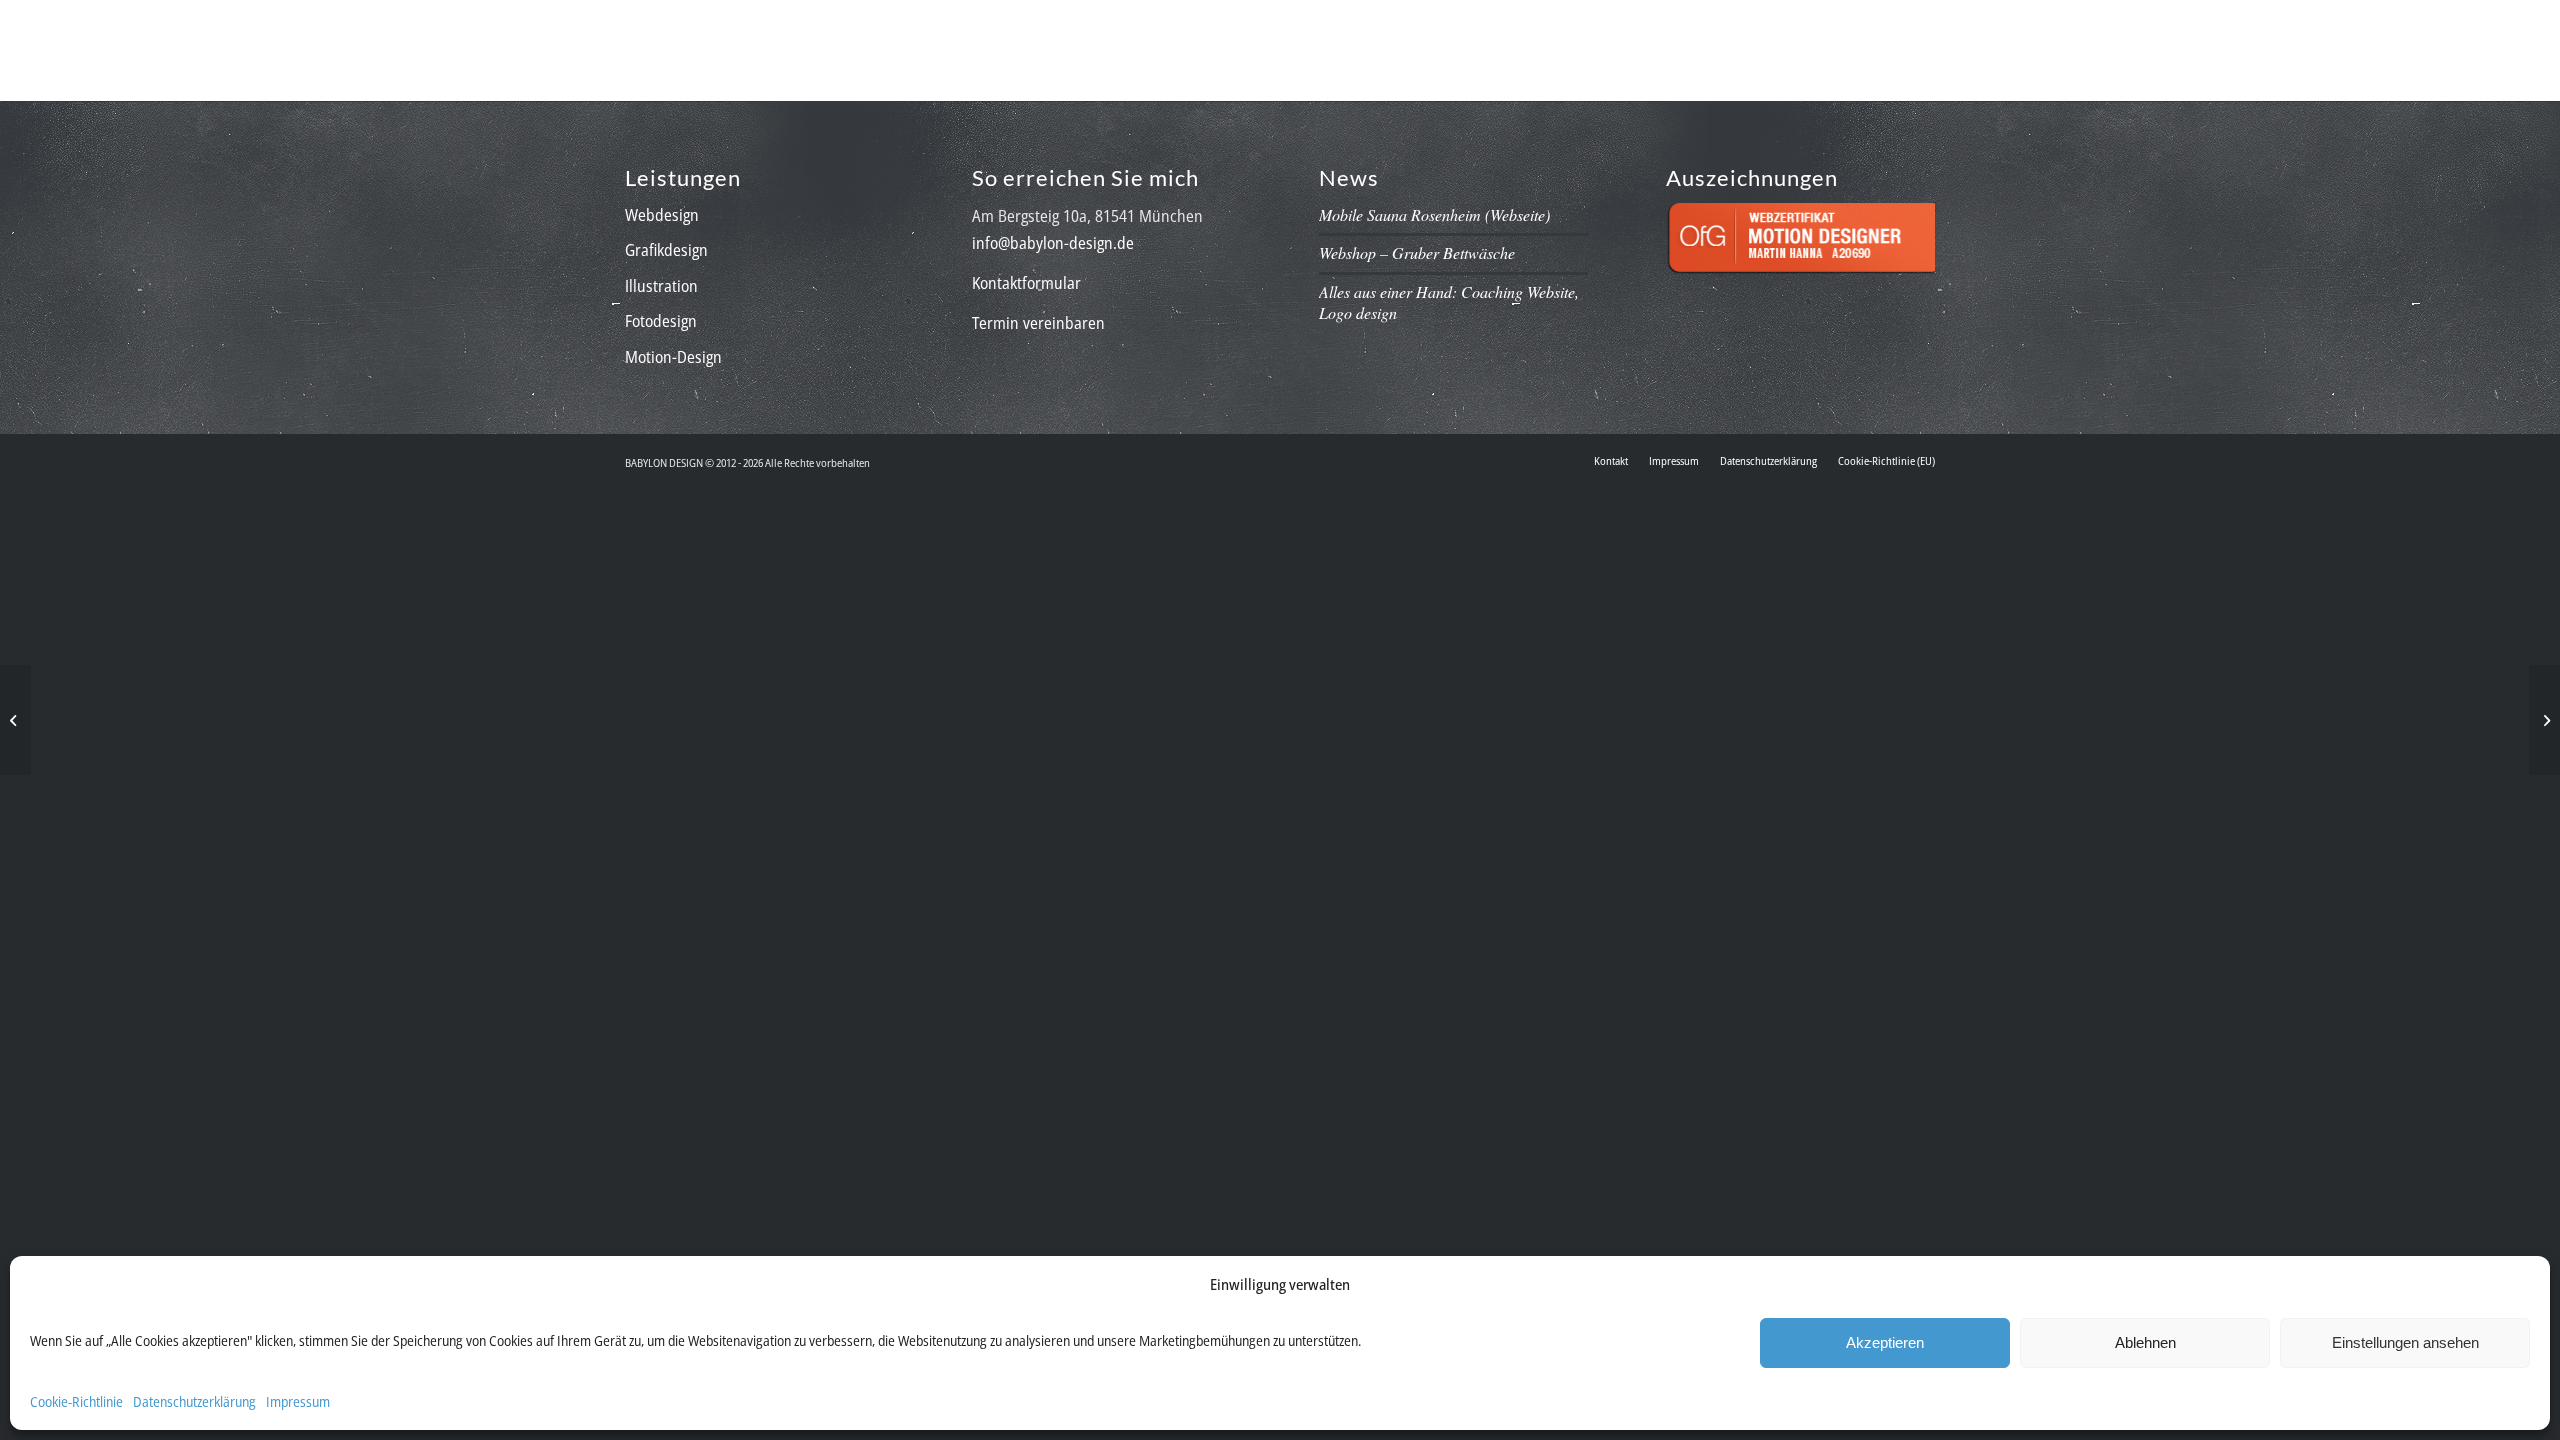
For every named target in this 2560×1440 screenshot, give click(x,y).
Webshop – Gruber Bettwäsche (1417, 252)
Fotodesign (661, 321)
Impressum (298, 1401)
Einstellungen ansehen (2405, 1342)
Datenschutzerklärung (194, 1401)
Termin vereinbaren (1038, 323)
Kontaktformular (1026, 283)
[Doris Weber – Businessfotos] (2544, 720)
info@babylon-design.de (1053, 243)
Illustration (661, 286)
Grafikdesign (666, 250)
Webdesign (662, 215)
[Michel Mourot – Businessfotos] (15, 720)
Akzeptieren (1885, 1342)
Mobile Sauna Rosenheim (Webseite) (1434, 214)
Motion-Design (673, 357)
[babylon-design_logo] (734, 46)
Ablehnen (2145, 1342)
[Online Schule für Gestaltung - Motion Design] (1800, 280)
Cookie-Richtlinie (76, 1401)
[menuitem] (1285, 46)
